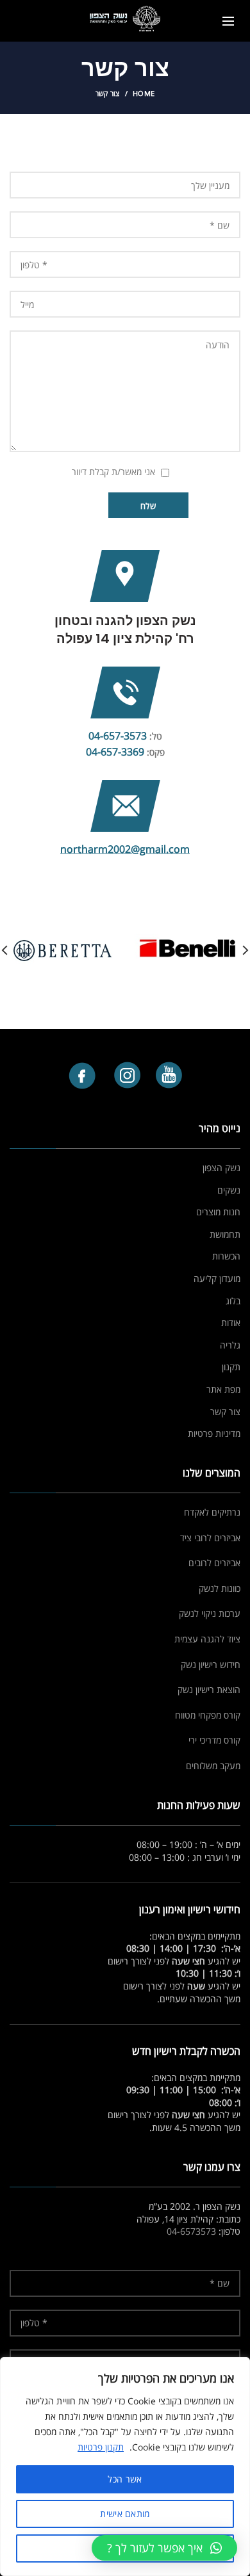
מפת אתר (223, 1389)
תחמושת (225, 1234)
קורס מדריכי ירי (214, 1740)
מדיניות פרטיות (214, 1433)
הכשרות (226, 1256)
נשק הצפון (221, 1168)
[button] (164, 2548)
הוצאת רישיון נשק (209, 1689)
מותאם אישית (125, 2514)
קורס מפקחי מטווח (208, 1715)
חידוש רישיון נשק (211, 1665)
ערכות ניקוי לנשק (210, 1613)
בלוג (233, 1301)
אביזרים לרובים (214, 1563)
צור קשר (225, 1412)
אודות (231, 1323)
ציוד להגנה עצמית (207, 1639)
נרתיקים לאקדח (212, 1512)
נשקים (229, 1190)
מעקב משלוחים (213, 1766)
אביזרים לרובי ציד (210, 1538)
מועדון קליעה (217, 1278)
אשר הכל (125, 2479)
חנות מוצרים (218, 1212)
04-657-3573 (118, 736)
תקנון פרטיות (101, 2447)
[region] (125, 2467)
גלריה (230, 1345)
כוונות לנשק (220, 1588)
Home (144, 93)
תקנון (231, 1367)
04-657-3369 (115, 752)
